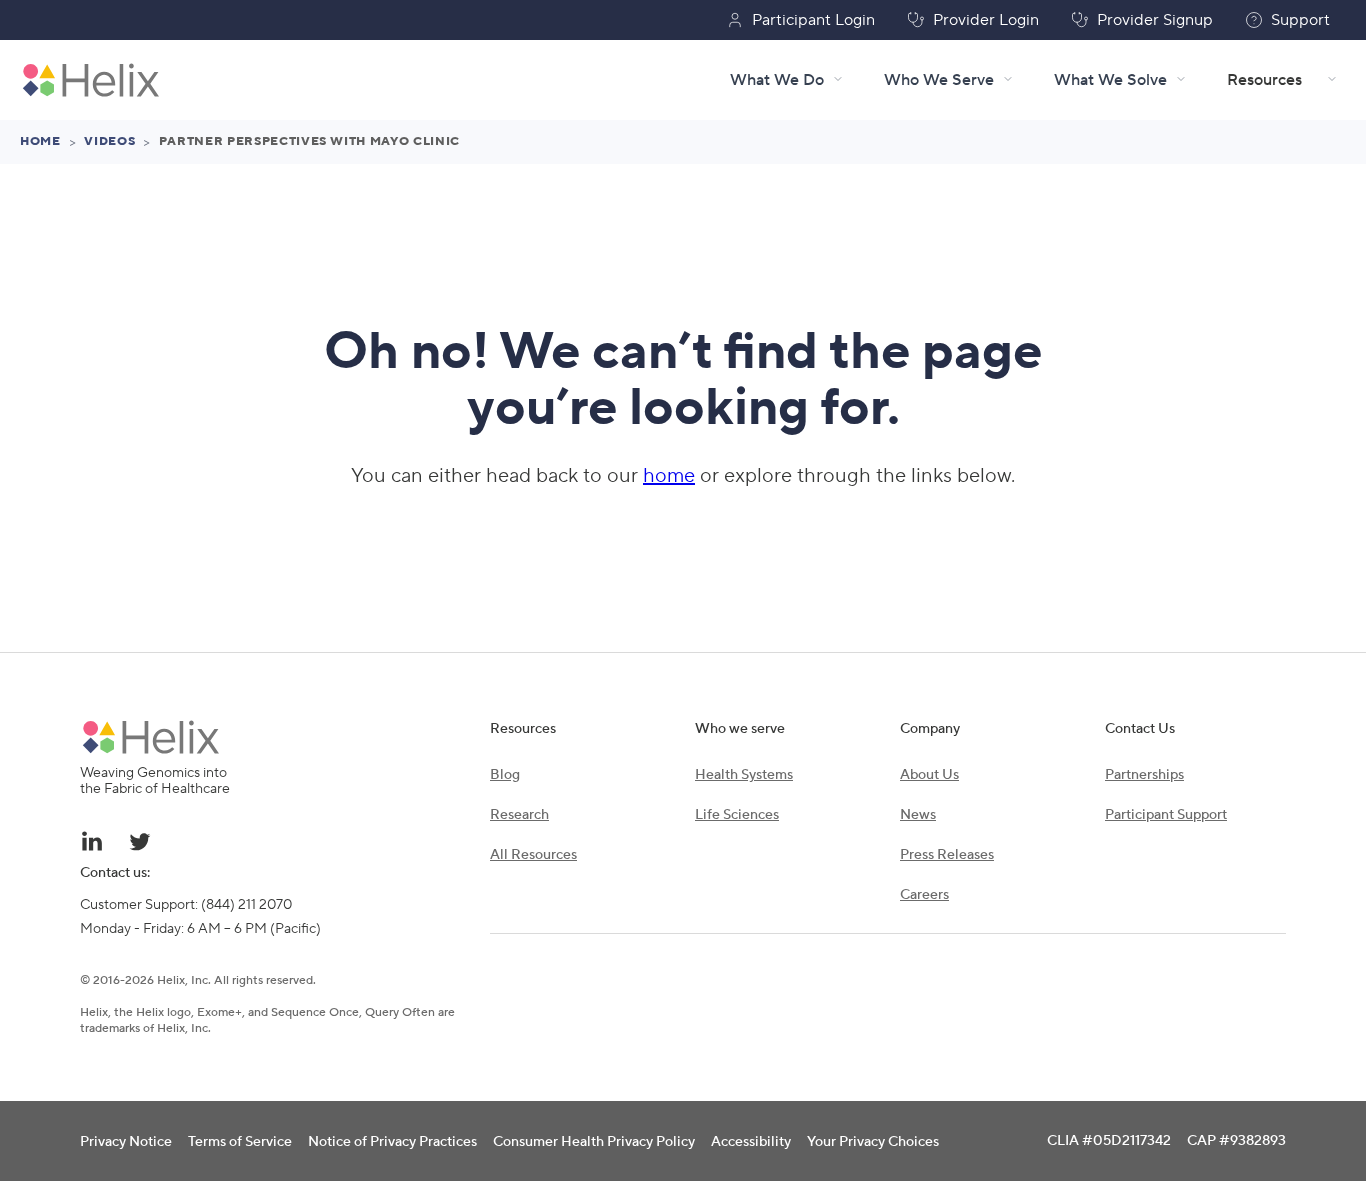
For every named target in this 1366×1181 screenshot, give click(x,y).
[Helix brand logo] (151, 737)
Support (1300, 20)
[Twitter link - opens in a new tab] (140, 841)
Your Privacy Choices (873, 1142)
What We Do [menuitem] (777, 80)
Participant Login (813, 20)
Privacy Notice (126, 1142)
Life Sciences (737, 815)
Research (519, 815)
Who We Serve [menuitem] (939, 80)
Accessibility (751, 1142)
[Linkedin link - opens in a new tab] (92, 841)
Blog (505, 775)
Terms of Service (240, 1142)
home (669, 476)
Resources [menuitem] (1264, 80)
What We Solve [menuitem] (1110, 80)
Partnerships (1144, 775)
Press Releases (947, 855)
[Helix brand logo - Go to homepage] (91, 80)
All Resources (533, 855)
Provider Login (986, 20)
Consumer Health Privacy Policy (594, 1142)
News (918, 815)
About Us (929, 775)
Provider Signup (1155, 20)
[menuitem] (1328, 80)
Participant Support (1166, 815)
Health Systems (744, 775)
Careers (924, 895)
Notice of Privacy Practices (392, 1142)
